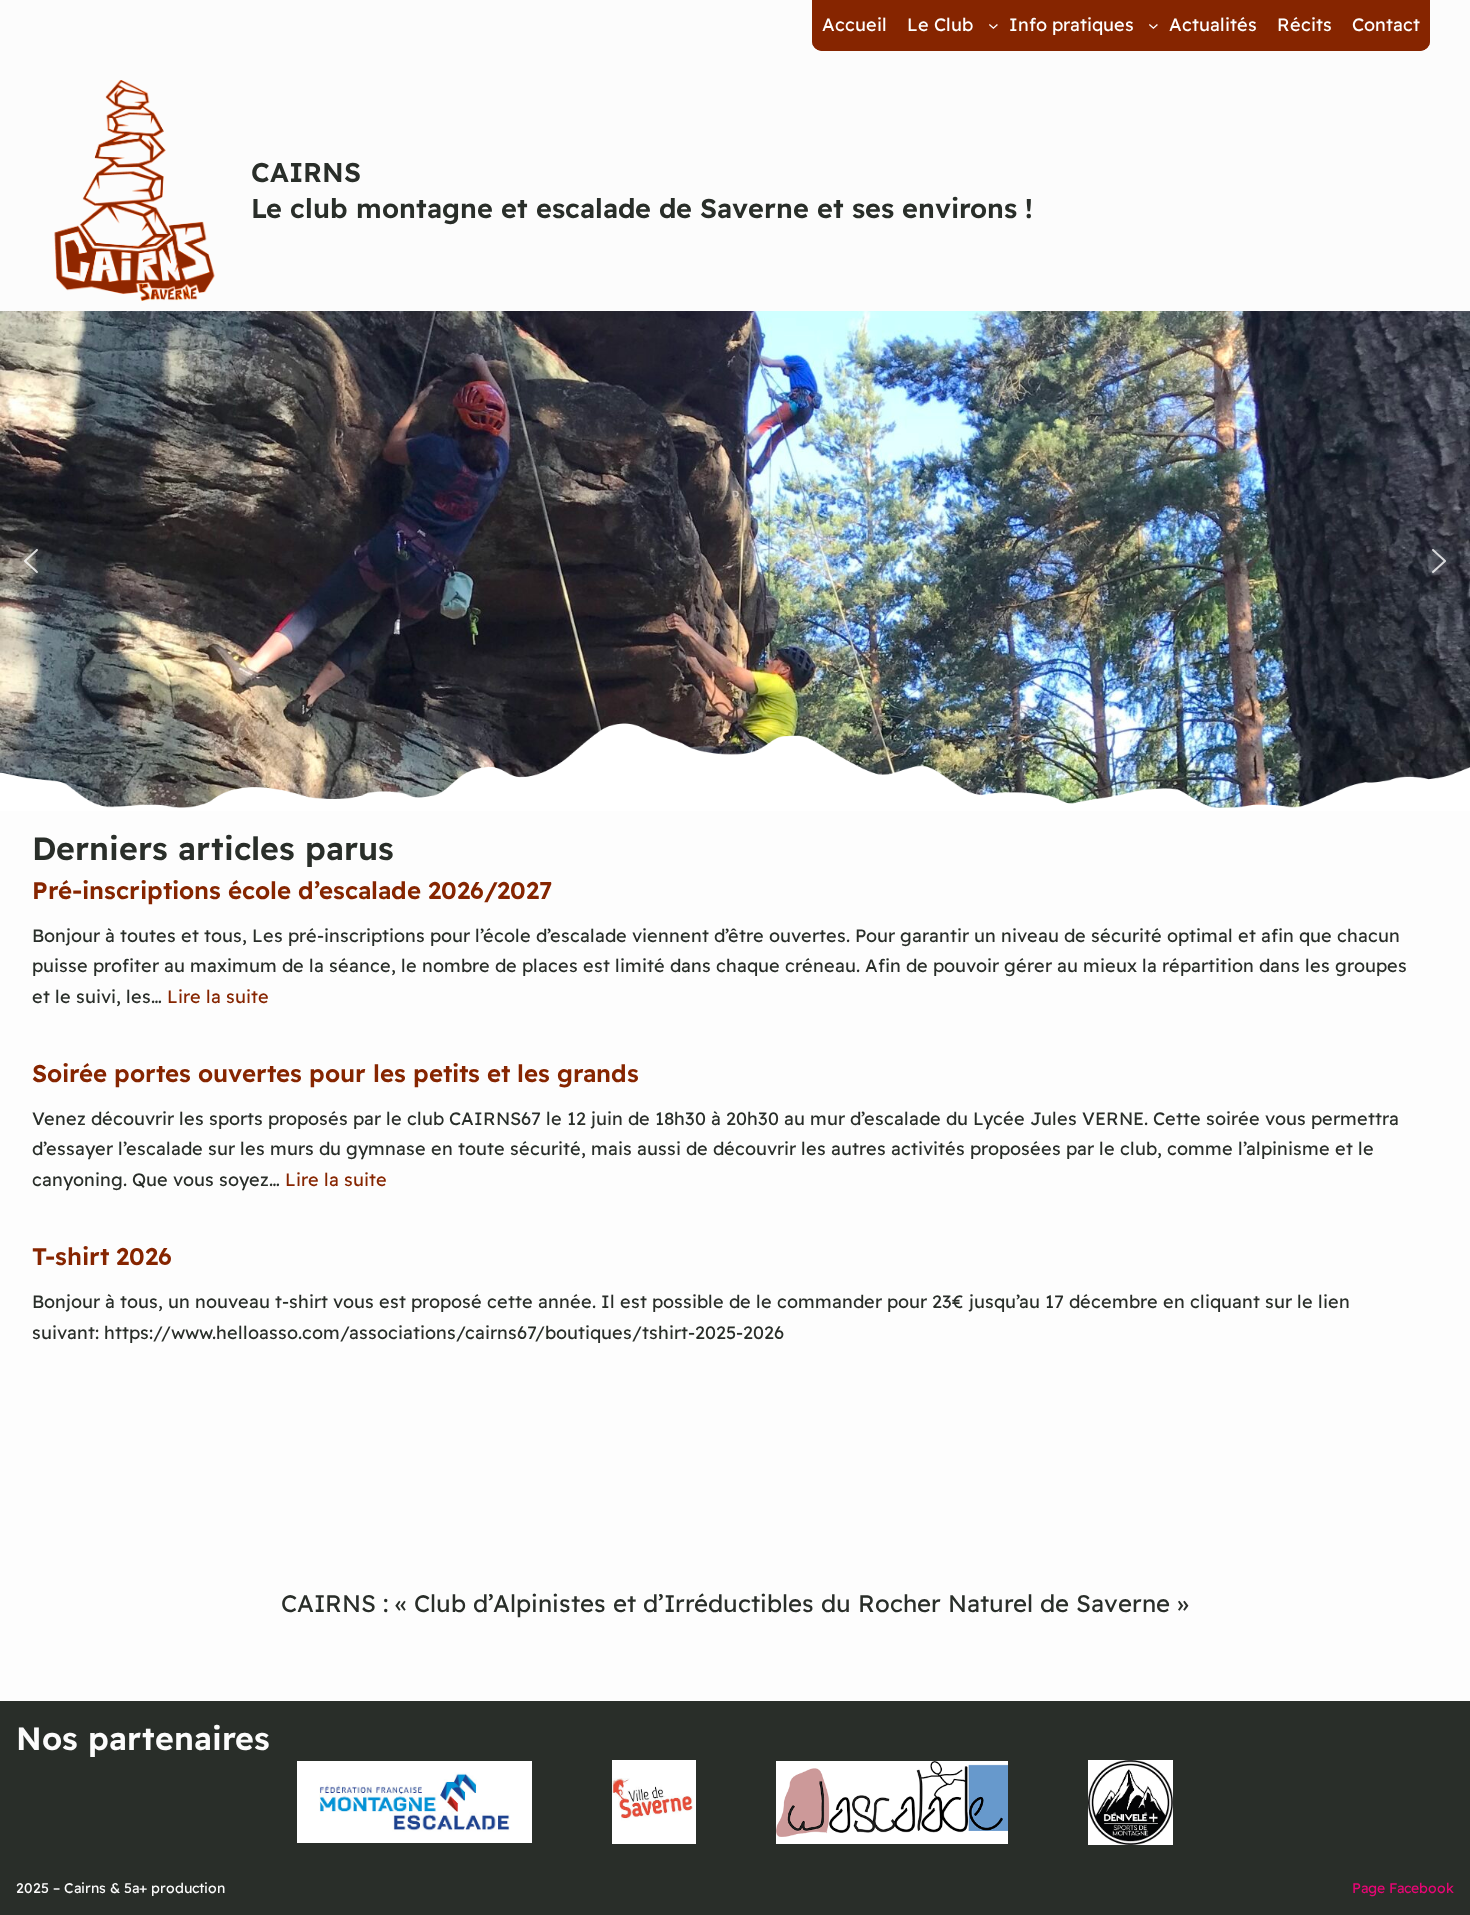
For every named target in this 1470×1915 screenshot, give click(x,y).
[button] (31, 561)
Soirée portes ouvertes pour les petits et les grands (335, 1073)
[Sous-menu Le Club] (993, 25)
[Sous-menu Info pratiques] (1153, 25)
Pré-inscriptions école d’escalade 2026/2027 (292, 890)
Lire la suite (218, 996)
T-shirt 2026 (102, 1256)
